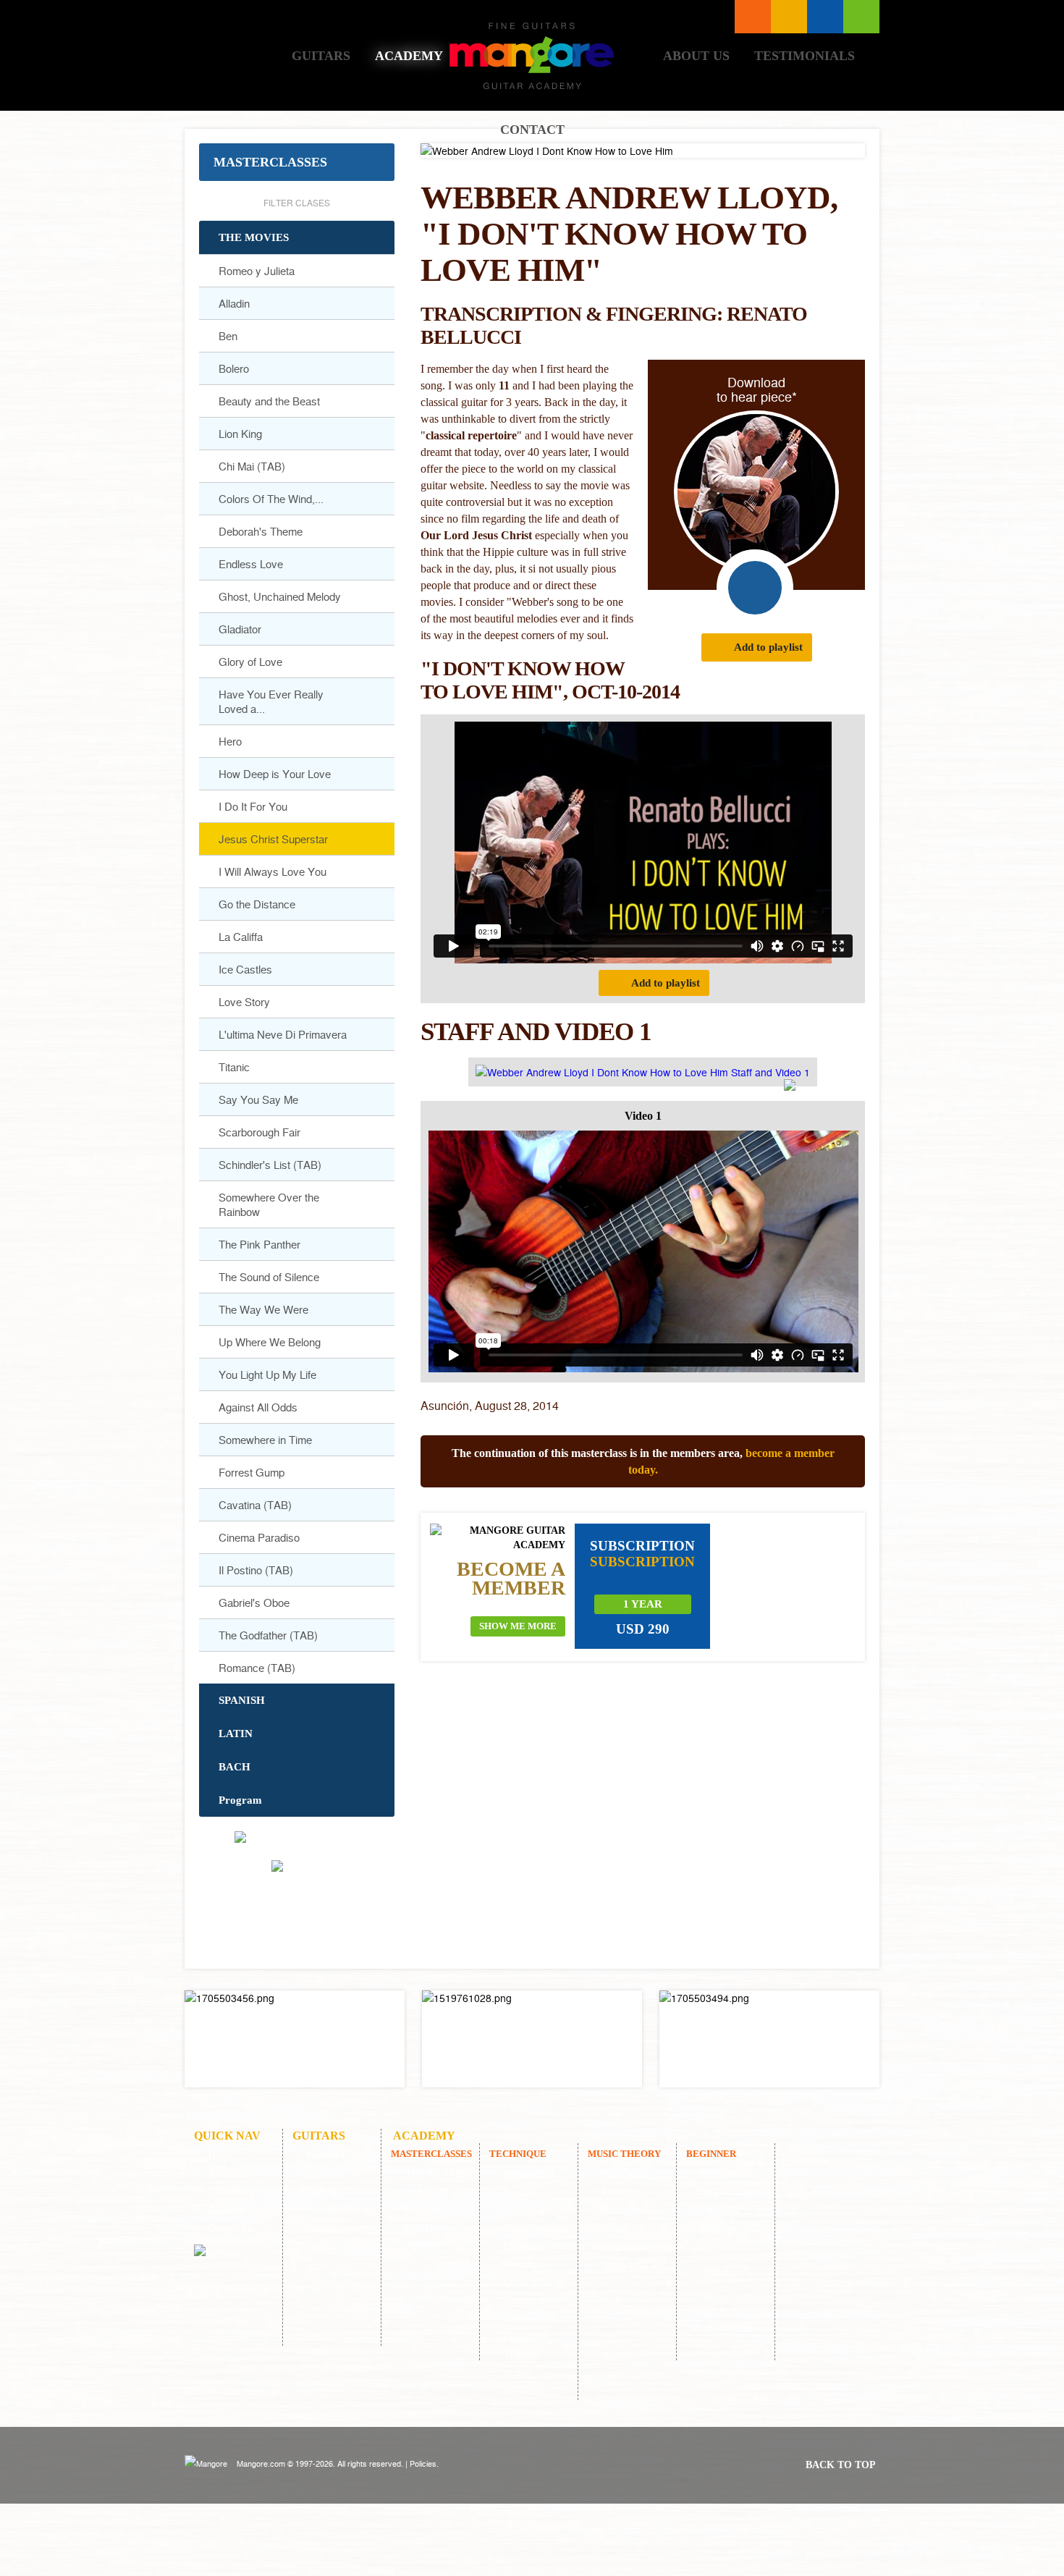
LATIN (236, 1733)
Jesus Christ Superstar (273, 839)
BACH (235, 1767)
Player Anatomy (621, 2201)
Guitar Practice (535, 2282)
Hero (230, 741)
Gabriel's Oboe (254, 1602)
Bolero (234, 368)
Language (789, 17)
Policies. (424, 2463)
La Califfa (241, 937)
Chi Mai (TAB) (252, 466)
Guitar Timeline (621, 2237)
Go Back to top (300, 1908)
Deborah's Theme (261, 531)
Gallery (322, 2192)
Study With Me (633, 2264)
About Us (696, 56)
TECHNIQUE (518, 2154)
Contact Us (231, 2228)
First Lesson (726, 2174)
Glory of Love (250, 662)
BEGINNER (711, 2154)
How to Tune (728, 2192)
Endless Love (251, 564)
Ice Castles (245, 969)
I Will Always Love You (273, 871)
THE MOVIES (254, 237)
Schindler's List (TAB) (270, 1165)
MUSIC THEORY (624, 2154)
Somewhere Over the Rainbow (269, 1204)
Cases (318, 2228)
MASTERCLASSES (270, 162)
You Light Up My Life (267, 1374)
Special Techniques (527, 2201)
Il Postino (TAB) (256, 1570)
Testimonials (805, 56)
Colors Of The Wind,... (271, 499)
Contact (532, 130)
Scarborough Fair (259, 1132)
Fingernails (527, 2337)
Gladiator (240, 629)
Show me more (518, 1626)
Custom (322, 2156)
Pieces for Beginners (721, 2219)
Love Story (244, 1002)
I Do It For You (253, 806)
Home (238, 55)
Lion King (240, 434)
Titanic (234, 1067)
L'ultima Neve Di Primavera (283, 1034)
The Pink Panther (259, 1244)
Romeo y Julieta (257, 271)
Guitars (321, 56)
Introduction (529, 2174)
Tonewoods (330, 2210)
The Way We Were (263, 1309)
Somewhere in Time (265, 1440)
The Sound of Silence (269, 1277)
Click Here (295, 2039)
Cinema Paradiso (259, 1537)
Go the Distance (257, 904)
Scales (516, 2373)
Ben (228, 336)
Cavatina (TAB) (255, 1505)
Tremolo (522, 2355)
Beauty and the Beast (269, 401)
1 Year (643, 1604)
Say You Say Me (258, 1099)
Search (825, 17)
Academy (409, 56)
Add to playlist (768, 647)
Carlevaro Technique (525, 2255)
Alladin (234, 303)
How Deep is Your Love (275, 774)
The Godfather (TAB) (268, 1635)
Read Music (626, 2174)
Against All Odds (258, 1407)
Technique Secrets (525, 2310)
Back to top (841, 2465)
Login (861, 17)
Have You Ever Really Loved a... (271, 701)
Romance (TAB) (257, 1668)
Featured (325, 2174)
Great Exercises (536, 2228)
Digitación (525, 2391)
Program (240, 1800)
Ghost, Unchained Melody (280, 596)
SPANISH (242, 1700)
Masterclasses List (753, 17)
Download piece (755, 588)
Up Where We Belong (270, 1342)
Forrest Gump (252, 1472)
